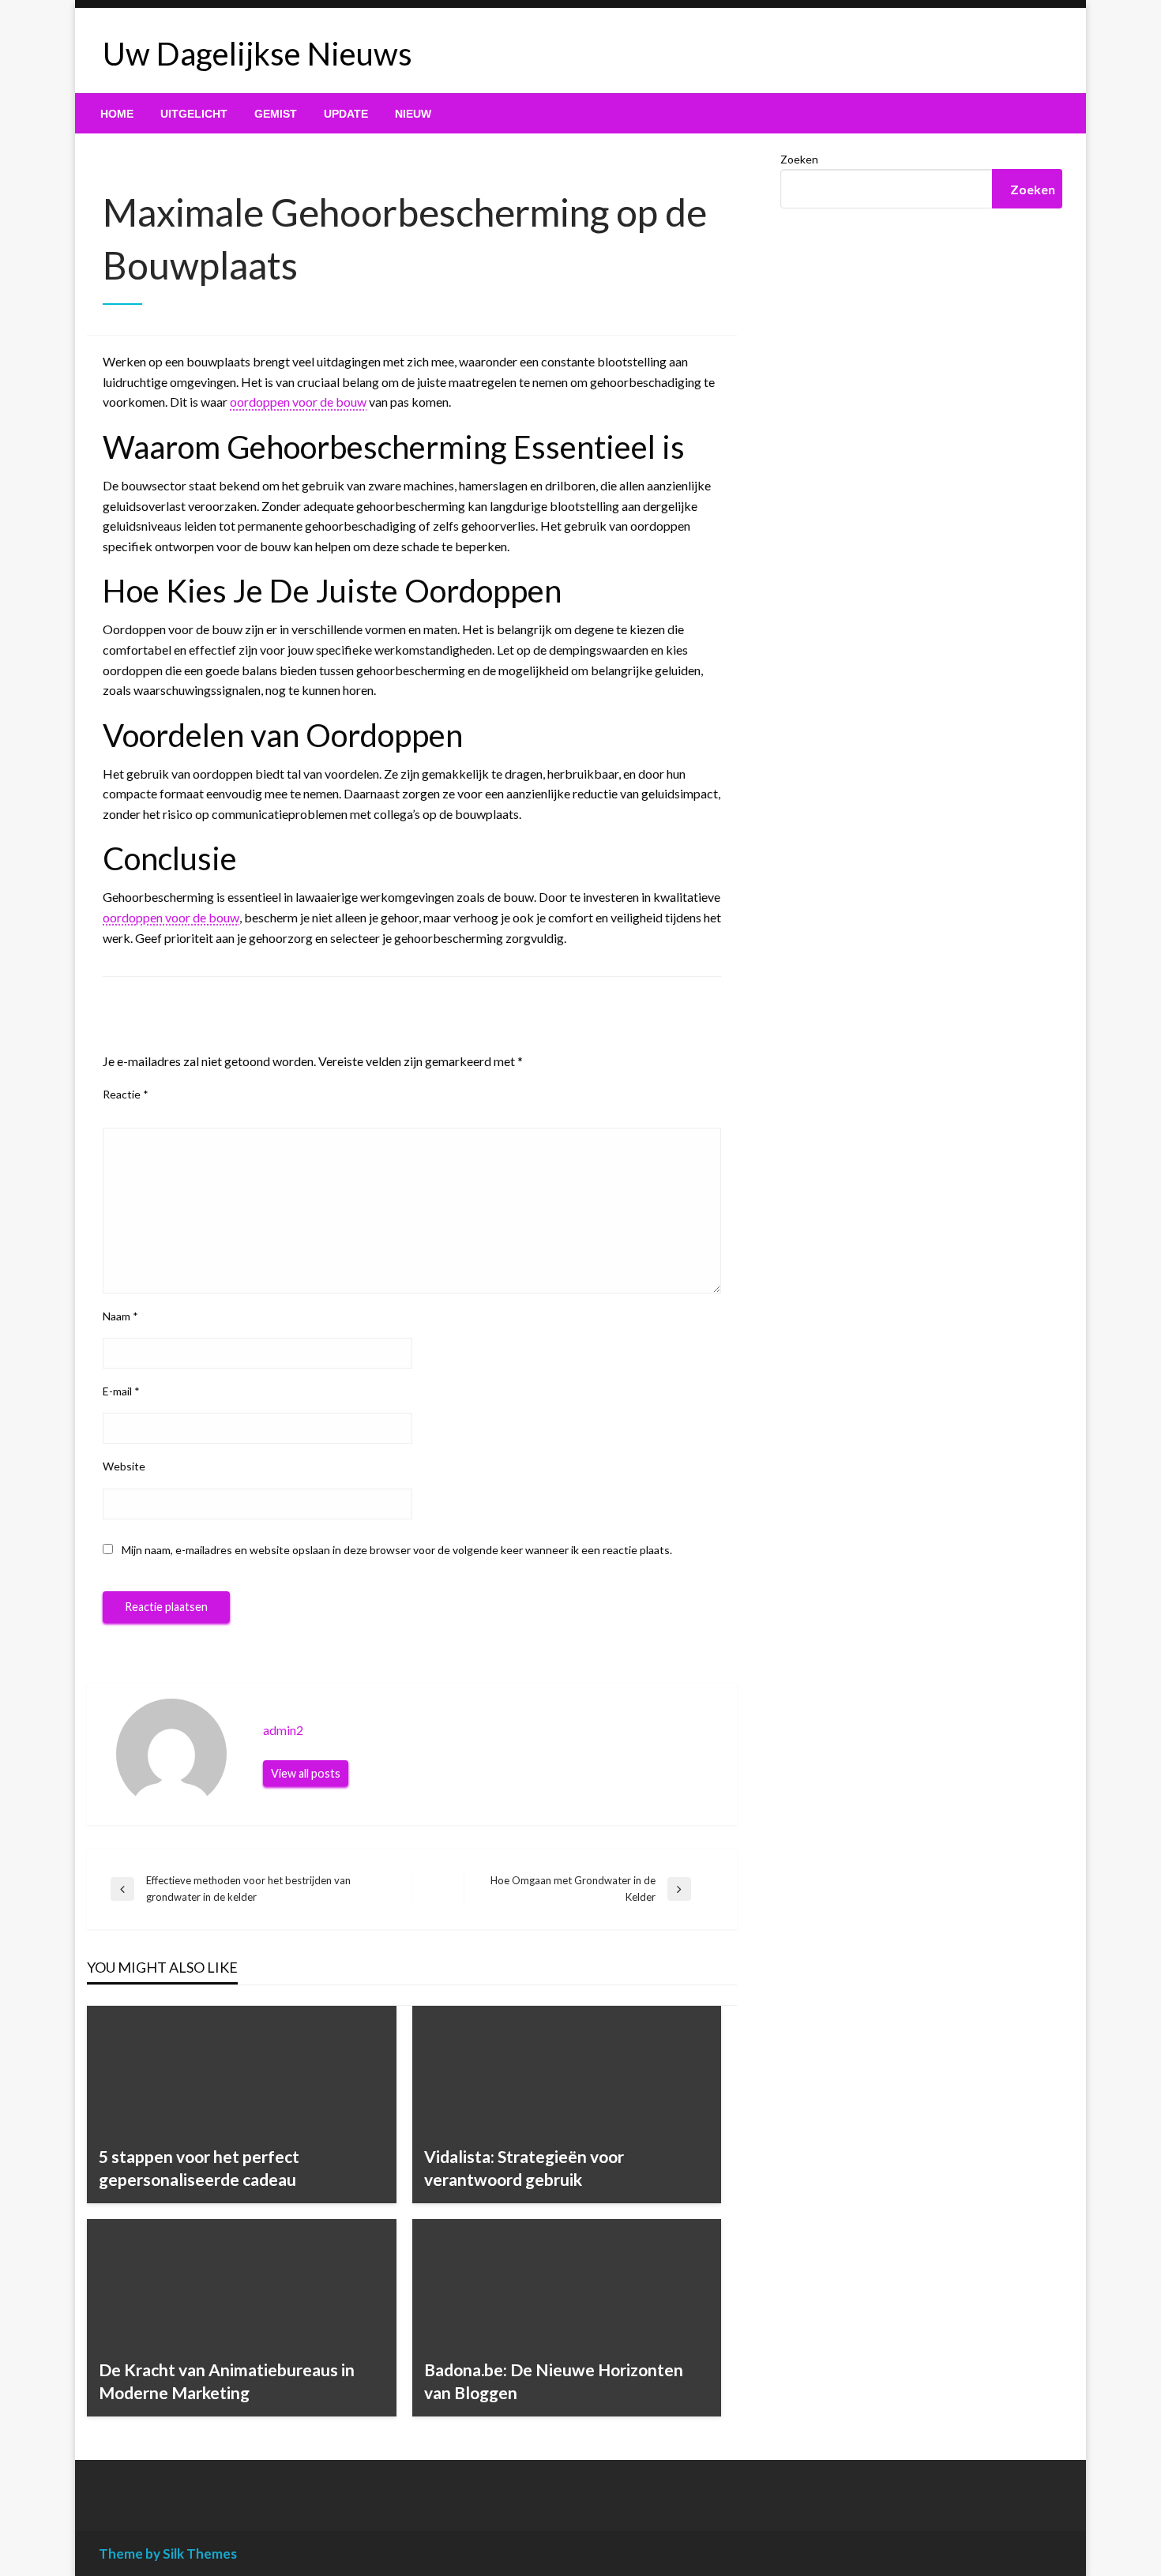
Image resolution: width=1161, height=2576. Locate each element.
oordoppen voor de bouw (298, 402)
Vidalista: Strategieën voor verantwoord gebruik (524, 2168)
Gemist (276, 114)
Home (117, 114)
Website (124, 1466)
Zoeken (799, 159)
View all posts (306, 1773)
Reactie (126, 1094)
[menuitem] (117, 114)
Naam (120, 1316)
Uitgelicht (194, 114)
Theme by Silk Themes (168, 2553)
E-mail (121, 1391)
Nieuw (413, 114)
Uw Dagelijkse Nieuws (257, 54)
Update (346, 114)
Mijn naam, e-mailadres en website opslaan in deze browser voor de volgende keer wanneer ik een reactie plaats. (397, 1550)
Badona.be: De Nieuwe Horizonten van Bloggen (554, 2381)
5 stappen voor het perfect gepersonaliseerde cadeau (199, 2168)
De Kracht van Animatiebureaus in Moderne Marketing (227, 2381)
